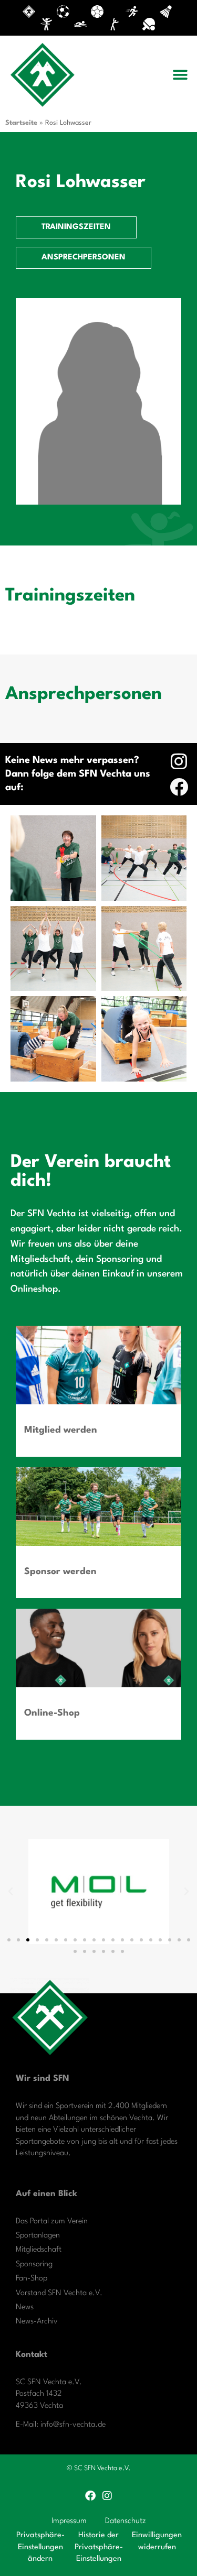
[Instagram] (179, 761)
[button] (180, 75)
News (25, 2307)
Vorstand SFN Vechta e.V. (59, 2293)
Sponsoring (34, 2264)
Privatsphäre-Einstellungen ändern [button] (40, 2547)
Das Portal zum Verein (52, 2222)
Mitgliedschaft (39, 2250)
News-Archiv (37, 2322)
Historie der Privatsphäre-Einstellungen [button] (99, 2547)
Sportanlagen (38, 2236)
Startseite (21, 123)
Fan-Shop (32, 2279)
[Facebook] (179, 787)
